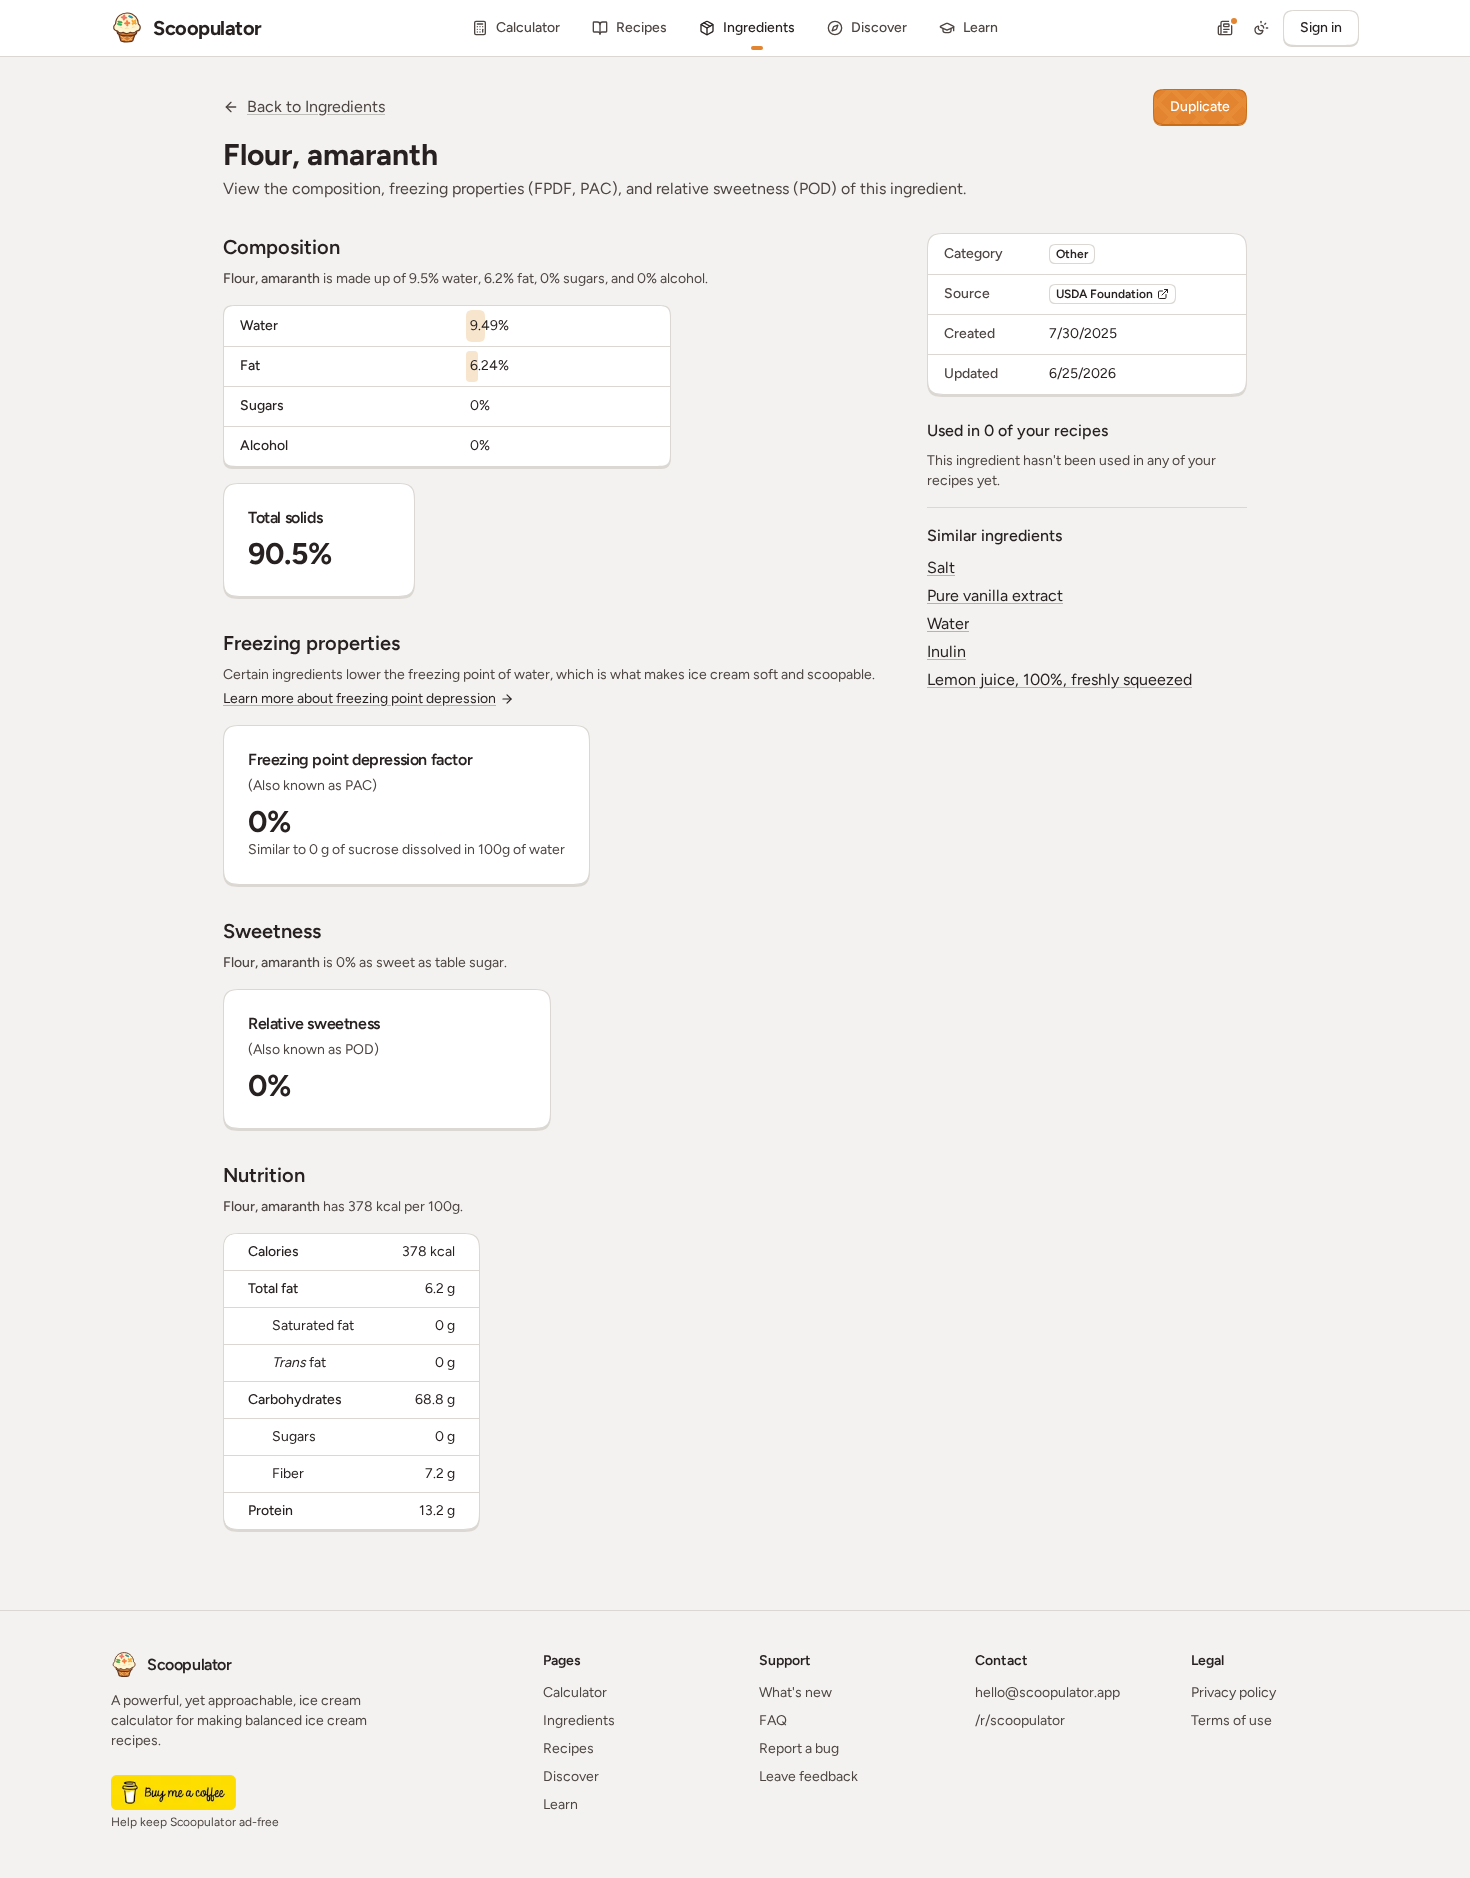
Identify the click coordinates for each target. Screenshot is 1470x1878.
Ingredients (579, 1720)
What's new (795, 1692)
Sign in (1321, 27)
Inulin (946, 651)
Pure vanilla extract (995, 595)
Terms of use (1231, 1720)
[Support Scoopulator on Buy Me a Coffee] (173, 1792)
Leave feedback (808, 1776)
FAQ (773, 1720)
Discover (571, 1776)
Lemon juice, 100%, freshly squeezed (1059, 679)
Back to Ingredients (316, 106)
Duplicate (1200, 106)
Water (948, 623)
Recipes (568, 1748)
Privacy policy (1233, 1692)
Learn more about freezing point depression (359, 698)
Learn (560, 1804)
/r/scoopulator (1020, 1720)
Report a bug (799, 1748)
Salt (941, 567)
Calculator (575, 1692)
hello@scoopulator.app (1047, 1692)
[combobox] (1261, 28)
